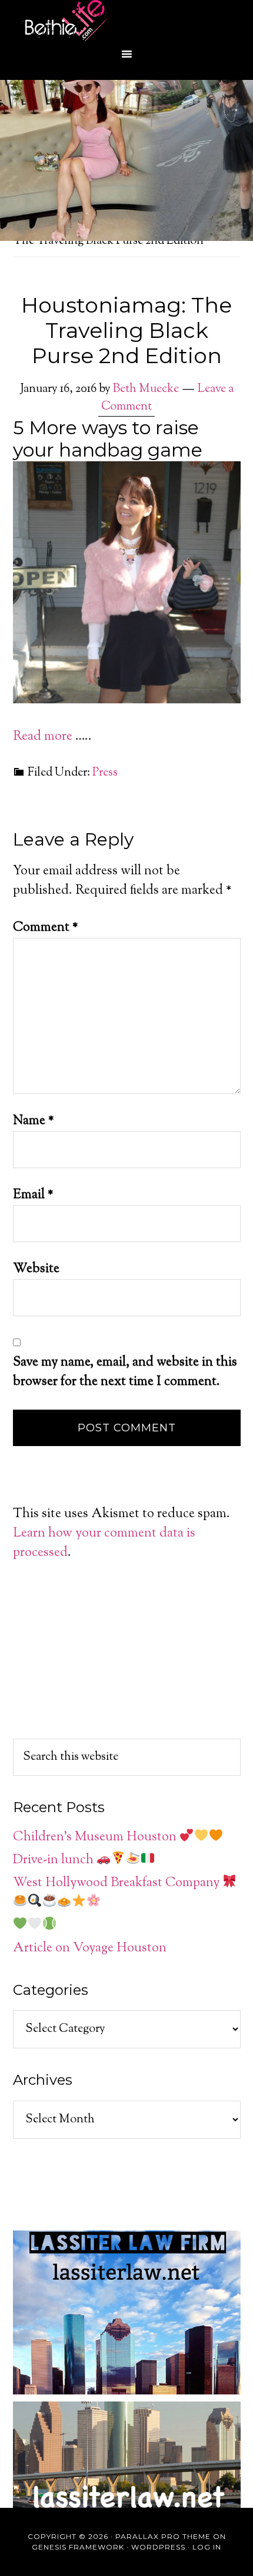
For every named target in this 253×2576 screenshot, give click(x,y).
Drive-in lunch (55, 1860)
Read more (43, 737)
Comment (46, 928)
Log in (207, 2547)
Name (34, 1121)
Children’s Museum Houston (96, 1837)
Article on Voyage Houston (90, 1948)
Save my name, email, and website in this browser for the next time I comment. (125, 1372)
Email (33, 1195)
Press (105, 773)
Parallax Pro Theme (163, 2536)
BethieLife (126, 21)
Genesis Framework (78, 2547)
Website (36, 1269)
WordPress (158, 2547)
